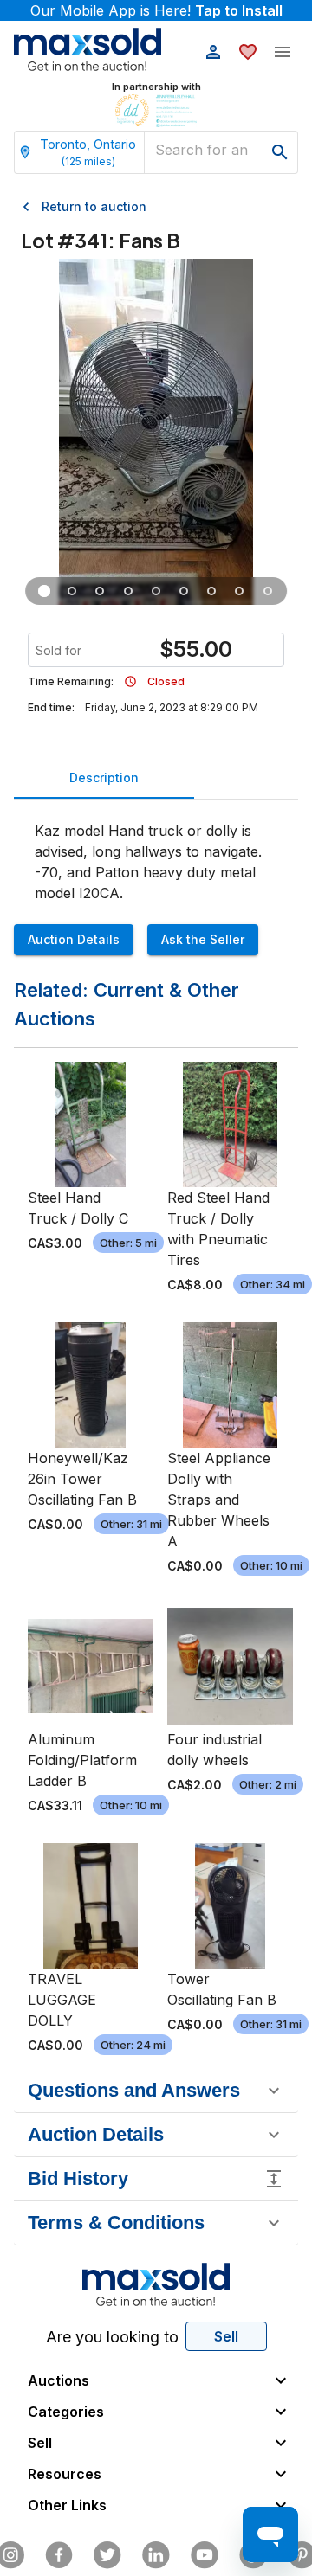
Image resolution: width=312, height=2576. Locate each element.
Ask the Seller (203, 939)
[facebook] (59, 2555)
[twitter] (107, 2555)
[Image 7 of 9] (211, 591)
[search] (280, 152)
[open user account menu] (213, 52)
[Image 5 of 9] (156, 591)
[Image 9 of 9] (268, 591)
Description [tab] (104, 777)
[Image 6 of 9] (184, 591)
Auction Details (74, 939)
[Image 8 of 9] (240, 591)
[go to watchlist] (248, 52)
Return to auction (94, 206)
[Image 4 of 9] (128, 591)
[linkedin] (156, 2555)
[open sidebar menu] (283, 52)
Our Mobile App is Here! (156, 10)
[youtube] (205, 2555)
